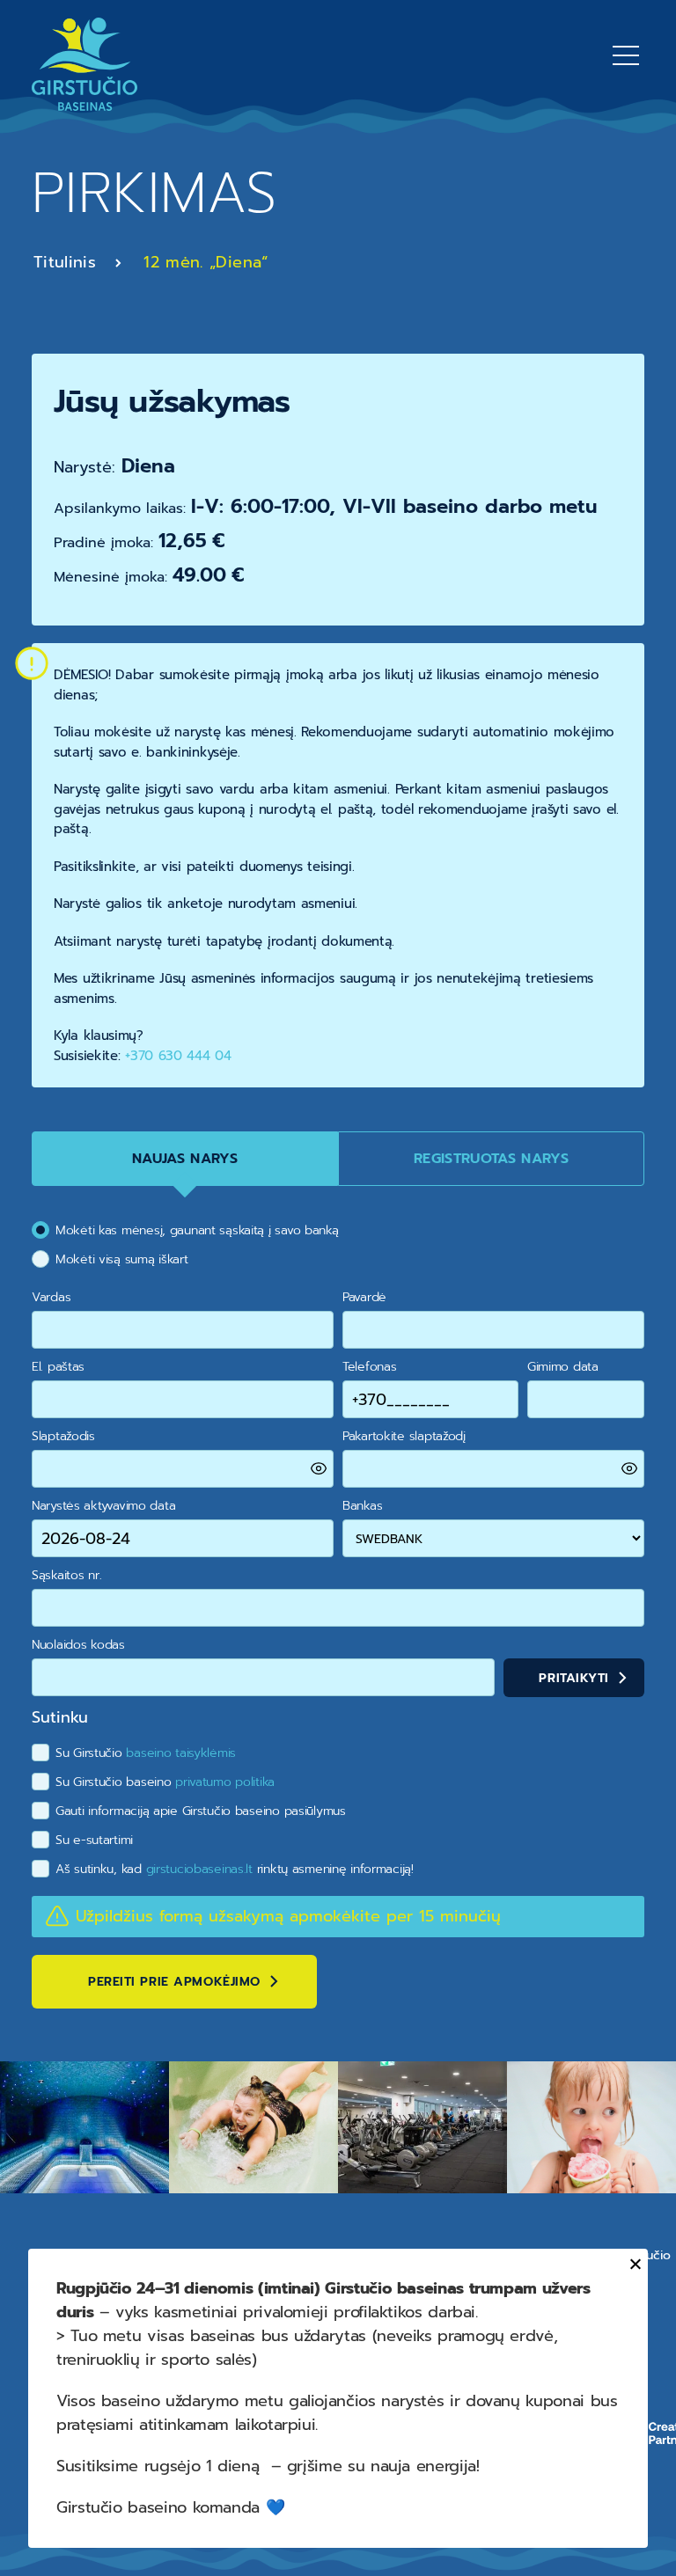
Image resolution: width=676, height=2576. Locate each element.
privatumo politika (225, 1782)
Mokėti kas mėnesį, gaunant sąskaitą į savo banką (197, 1230)
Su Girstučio (146, 1753)
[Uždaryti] (632, 2264)
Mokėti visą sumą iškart (122, 1259)
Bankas (362, 1506)
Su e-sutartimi (94, 1840)
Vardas (51, 1297)
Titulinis (65, 262)
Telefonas (369, 1367)
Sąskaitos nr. (66, 1575)
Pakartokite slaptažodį (404, 1436)
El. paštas (58, 1367)
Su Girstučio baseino (165, 1782)
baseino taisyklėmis (181, 1753)
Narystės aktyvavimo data (103, 1506)
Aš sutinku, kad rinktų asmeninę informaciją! (235, 1869)
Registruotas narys (491, 1159)
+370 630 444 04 (178, 1056)
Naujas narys (185, 1159)
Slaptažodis (63, 1436)
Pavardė (364, 1297)
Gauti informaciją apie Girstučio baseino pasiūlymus (201, 1811)
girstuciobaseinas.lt (199, 1869)
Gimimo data (563, 1367)
